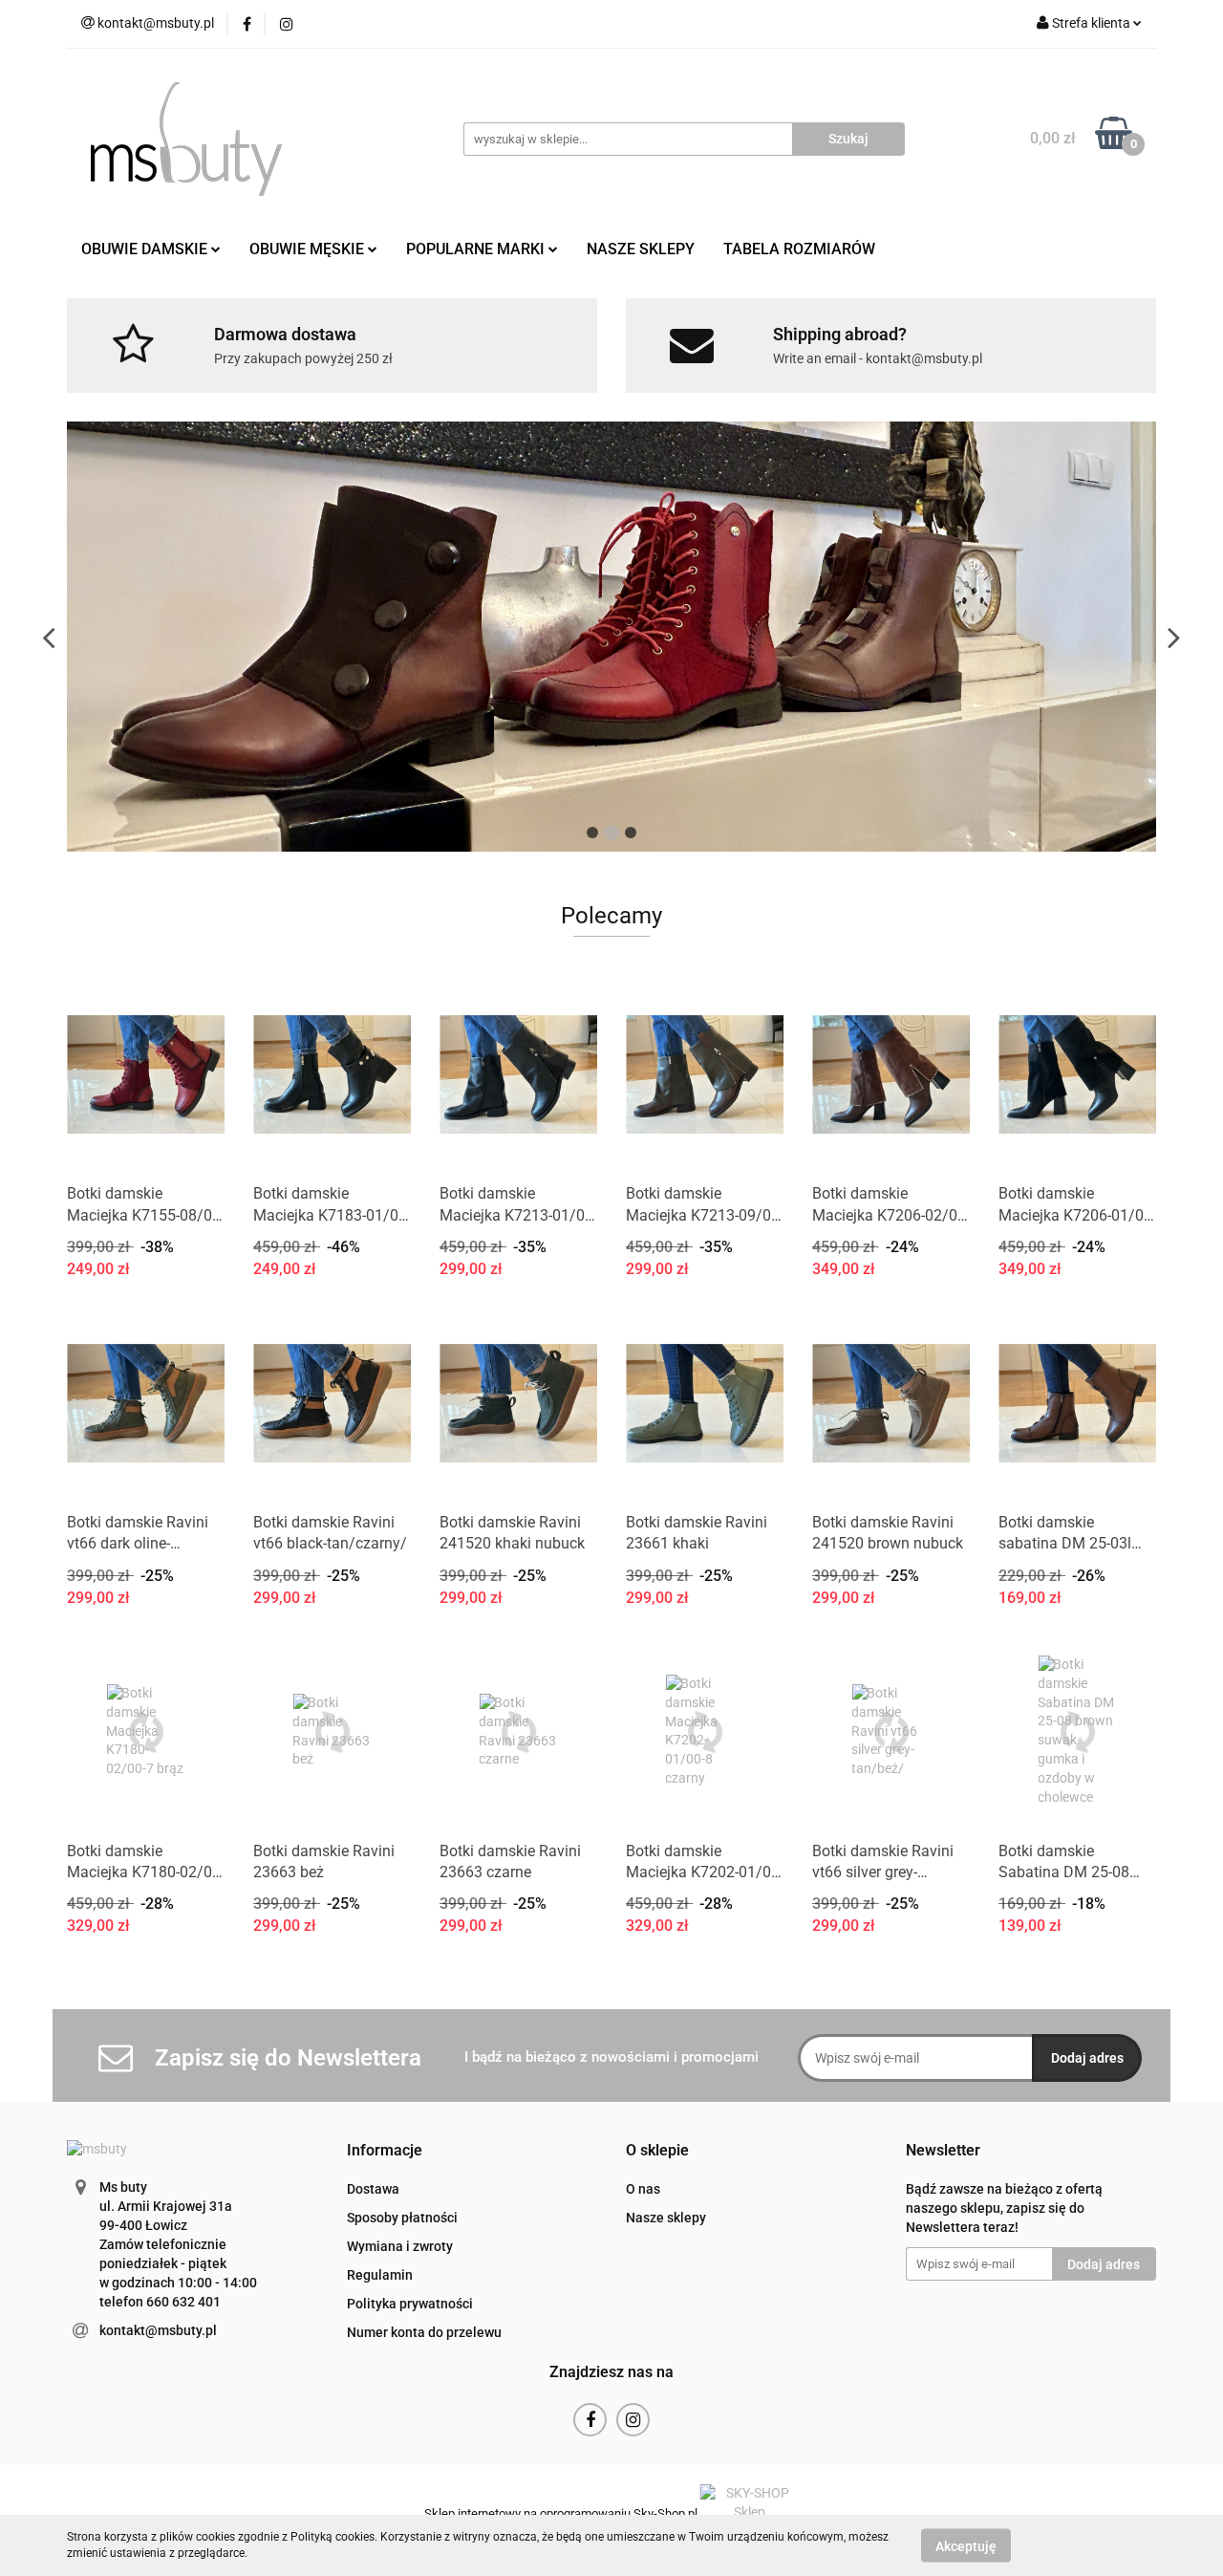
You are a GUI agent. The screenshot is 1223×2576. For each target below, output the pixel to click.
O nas (643, 2189)
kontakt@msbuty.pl (158, 2330)
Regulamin (380, 2275)
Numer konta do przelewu (424, 2332)
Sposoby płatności (402, 2218)
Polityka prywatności (410, 2304)
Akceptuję (966, 2545)
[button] (385, 2151)
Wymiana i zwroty (400, 2246)
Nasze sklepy (666, 2218)
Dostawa (373, 2189)
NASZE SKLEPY (641, 249)
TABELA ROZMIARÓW (799, 249)
